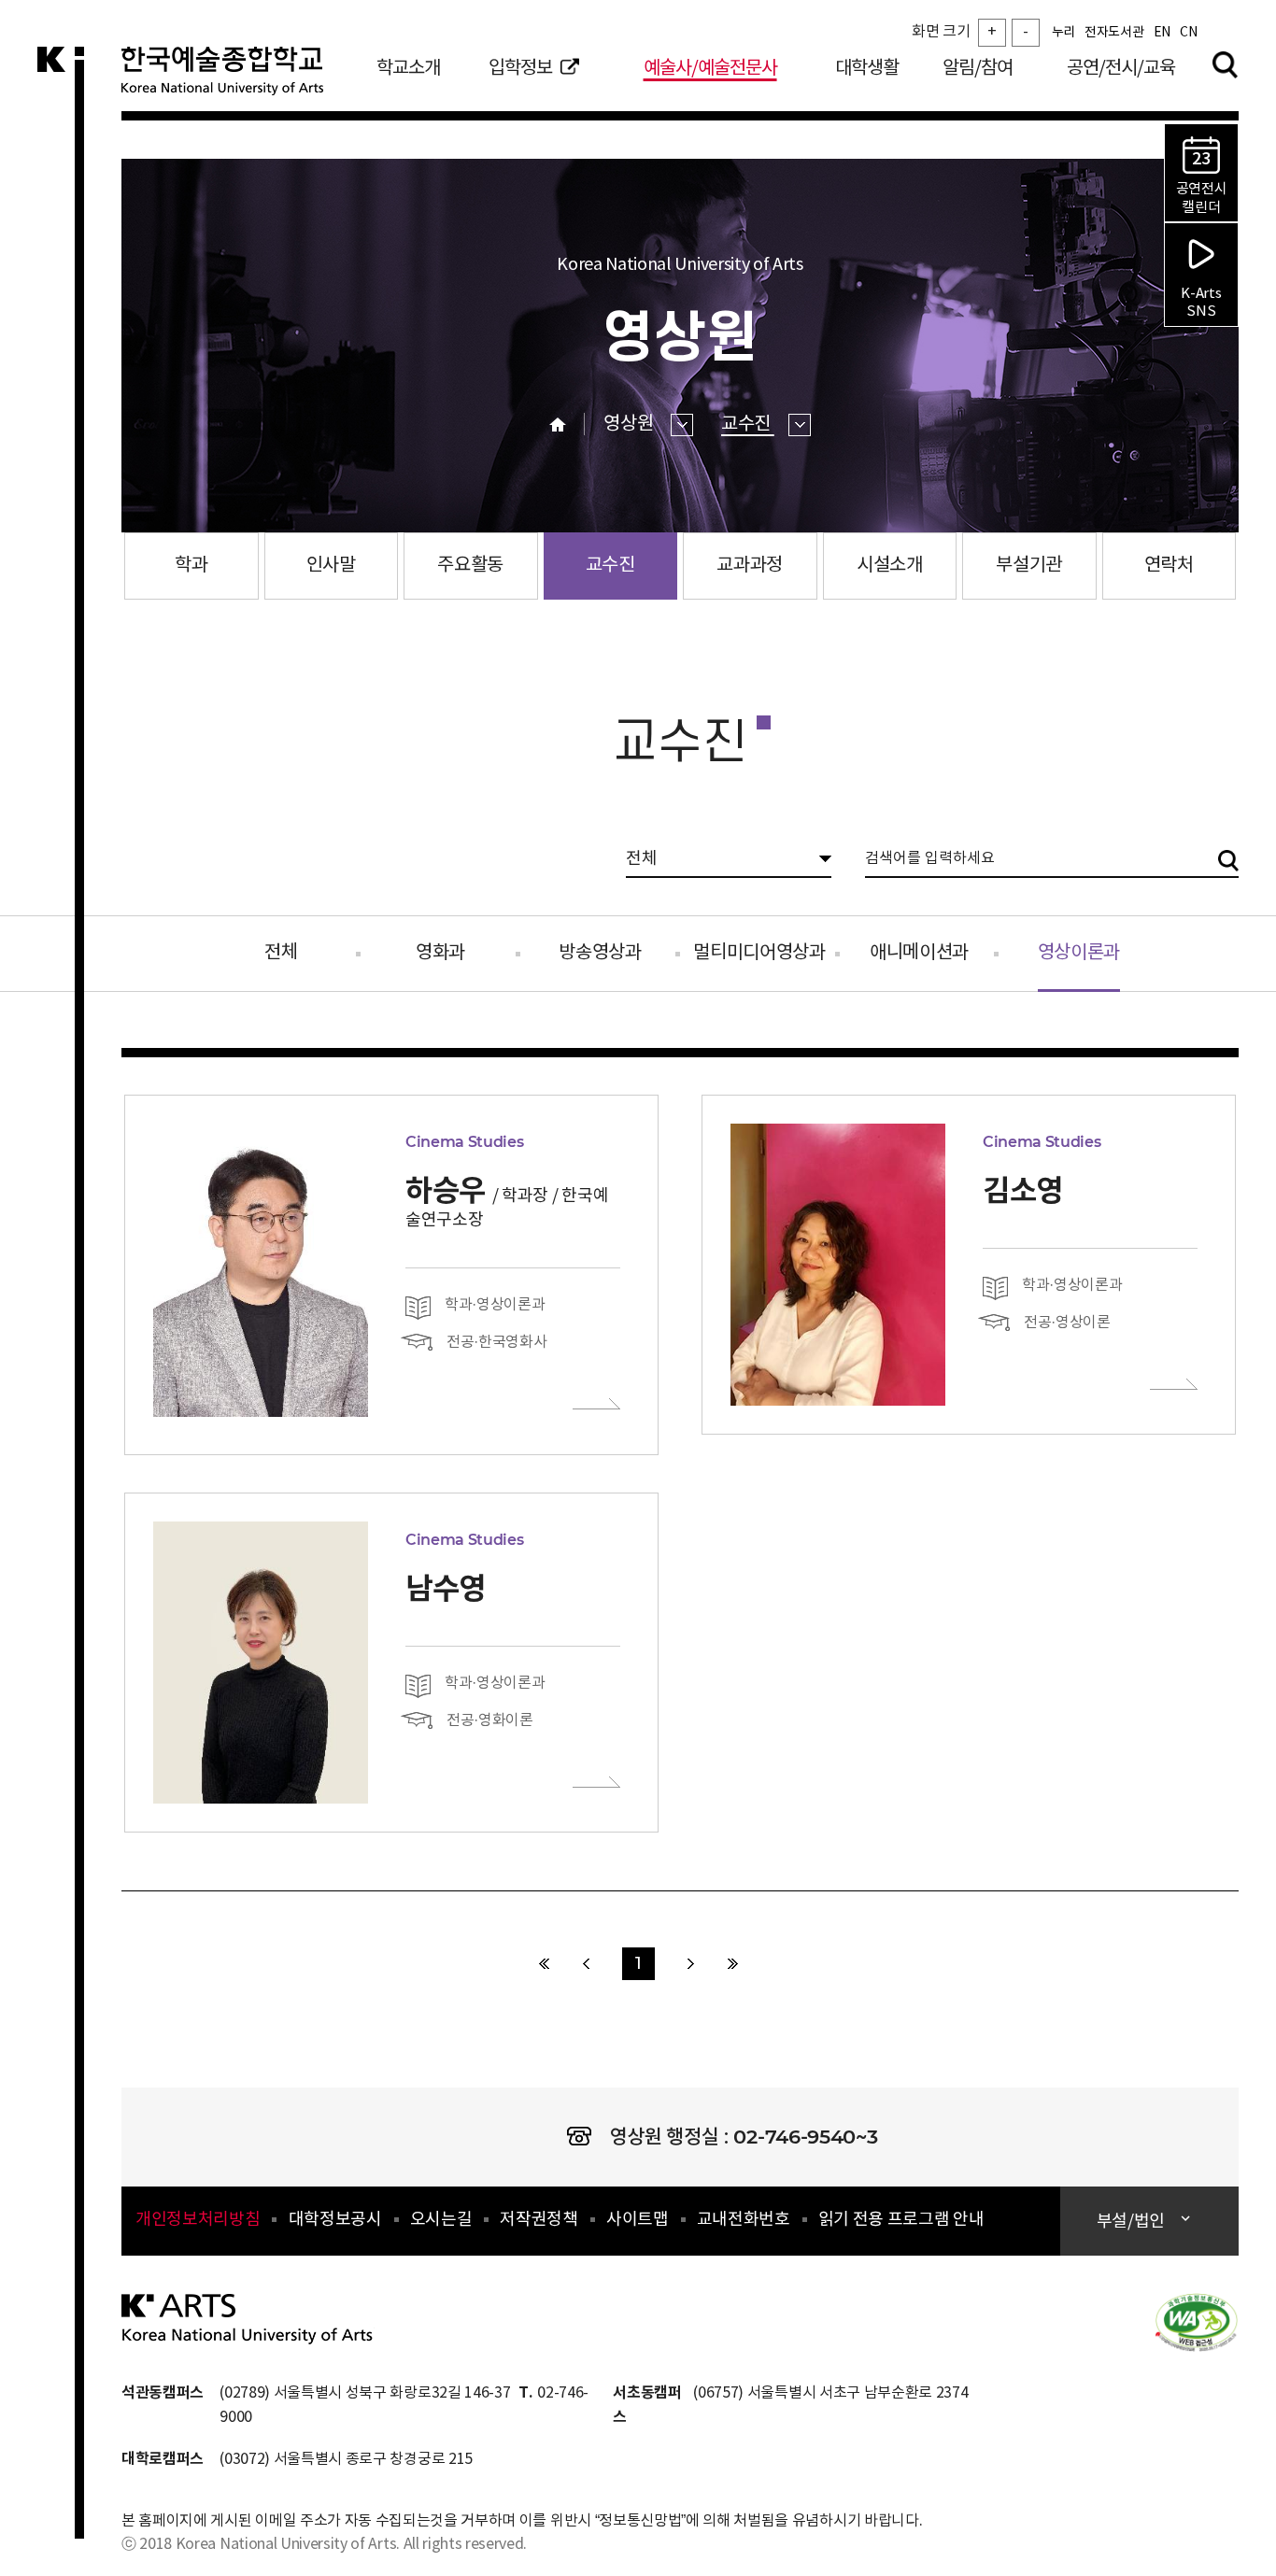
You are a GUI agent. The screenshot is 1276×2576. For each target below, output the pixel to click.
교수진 (748, 425)
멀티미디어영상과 (759, 953)
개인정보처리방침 (198, 2220)
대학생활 (867, 69)
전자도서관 (1114, 33)
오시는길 (441, 2220)
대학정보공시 (335, 2220)
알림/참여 (978, 69)
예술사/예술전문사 (710, 69)
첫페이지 (544, 1964)
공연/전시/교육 (1121, 69)
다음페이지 (691, 1964)
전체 (281, 953)
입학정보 (520, 69)
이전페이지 (586, 1964)
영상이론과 (1079, 940)
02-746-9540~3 (805, 2137)
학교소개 (408, 69)
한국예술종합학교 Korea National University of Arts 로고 (234, 78)
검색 (1225, 64)
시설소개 (890, 566)
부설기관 (1029, 566)
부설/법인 (1131, 2222)
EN (1162, 33)
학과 (191, 566)
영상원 (630, 425)
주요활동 (470, 566)
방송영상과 (600, 953)
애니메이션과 (919, 953)
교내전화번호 (744, 2220)
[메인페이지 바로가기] (248, 2318)
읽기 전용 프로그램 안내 (901, 2220)
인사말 (331, 566)
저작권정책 (539, 2220)
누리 (1063, 33)
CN (1188, 33)
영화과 (440, 953)
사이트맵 (638, 2220)
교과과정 (750, 566)
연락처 (1169, 566)
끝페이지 (733, 1964)
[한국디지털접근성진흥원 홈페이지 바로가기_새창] (1197, 2321)
